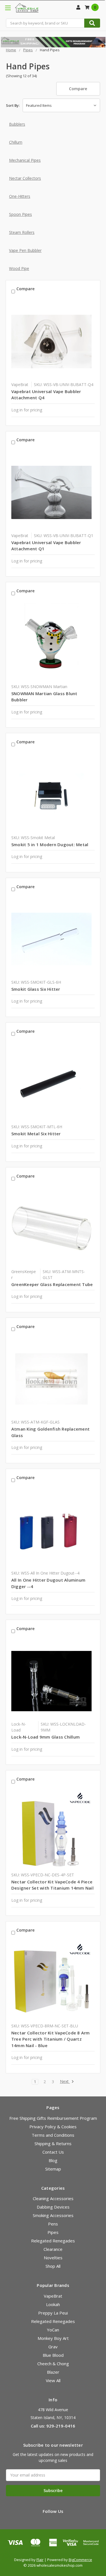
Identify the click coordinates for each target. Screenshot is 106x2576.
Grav (53, 2347)
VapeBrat (53, 2296)
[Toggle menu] (8, 8)
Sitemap (53, 2169)
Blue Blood (53, 2355)
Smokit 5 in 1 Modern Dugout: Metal (50, 844)
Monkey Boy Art (53, 2338)
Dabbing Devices (53, 2207)
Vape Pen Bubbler (25, 250)
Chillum (16, 142)
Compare (78, 89)
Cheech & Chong (53, 2364)
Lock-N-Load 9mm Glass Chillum (46, 1737)
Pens (53, 2224)
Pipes (53, 2232)
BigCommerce (80, 2560)
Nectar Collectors (25, 178)
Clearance (53, 2249)
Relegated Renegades (53, 2241)
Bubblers (17, 124)
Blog (53, 2160)
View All (53, 2380)
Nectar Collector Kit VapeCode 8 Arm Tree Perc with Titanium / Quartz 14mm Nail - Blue (51, 2039)
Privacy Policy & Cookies (53, 2127)
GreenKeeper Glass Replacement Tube (52, 1284)
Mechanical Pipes (25, 160)
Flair (40, 2560)
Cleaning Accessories (53, 2198)
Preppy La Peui (53, 2313)
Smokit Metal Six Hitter (36, 1134)
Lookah (53, 2304)
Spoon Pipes (20, 214)
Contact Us (53, 2152)
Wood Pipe (19, 268)
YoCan (53, 2330)
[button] (53, 42)
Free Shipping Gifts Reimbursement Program (53, 2118)
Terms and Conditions (53, 2135)
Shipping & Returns (53, 2143)
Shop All (53, 2266)
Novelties (53, 2258)
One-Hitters (20, 196)
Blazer (53, 2372)
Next (65, 2082)
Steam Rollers (22, 232)
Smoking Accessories (53, 2215)
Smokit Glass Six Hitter (36, 989)
